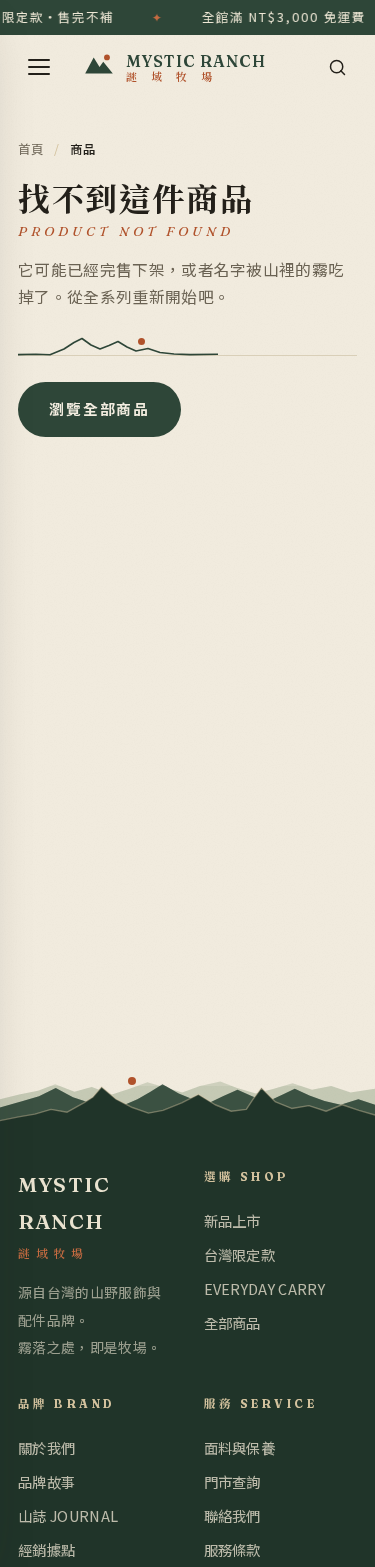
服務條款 (232, 1549)
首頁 (31, 149)
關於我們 (46, 1447)
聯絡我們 (232, 1515)
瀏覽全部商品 (99, 408)
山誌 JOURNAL (68, 1515)
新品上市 (232, 1220)
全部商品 (232, 1322)
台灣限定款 (240, 1254)
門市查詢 (232, 1481)
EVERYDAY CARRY (264, 1288)
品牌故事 (46, 1481)
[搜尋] (337, 67)
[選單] (39, 67)
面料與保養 (240, 1447)
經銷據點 (46, 1549)
